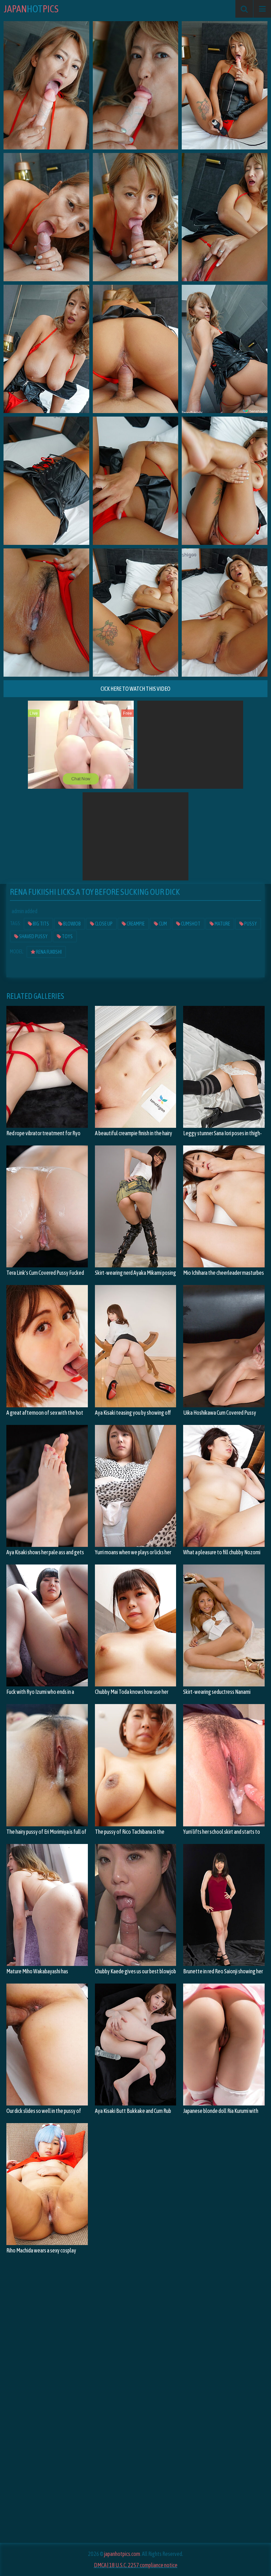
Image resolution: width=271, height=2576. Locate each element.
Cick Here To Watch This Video (135, 689)
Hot (31, 9)
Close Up (103, 924)
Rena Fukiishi (49, 952)
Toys (67, 936)
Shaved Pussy (33, 936)
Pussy (250, 924)
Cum (162, 924)
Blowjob (72, 924)
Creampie (135, 924)
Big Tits (41, 924)
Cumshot (190, 924)
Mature (222, 924)
